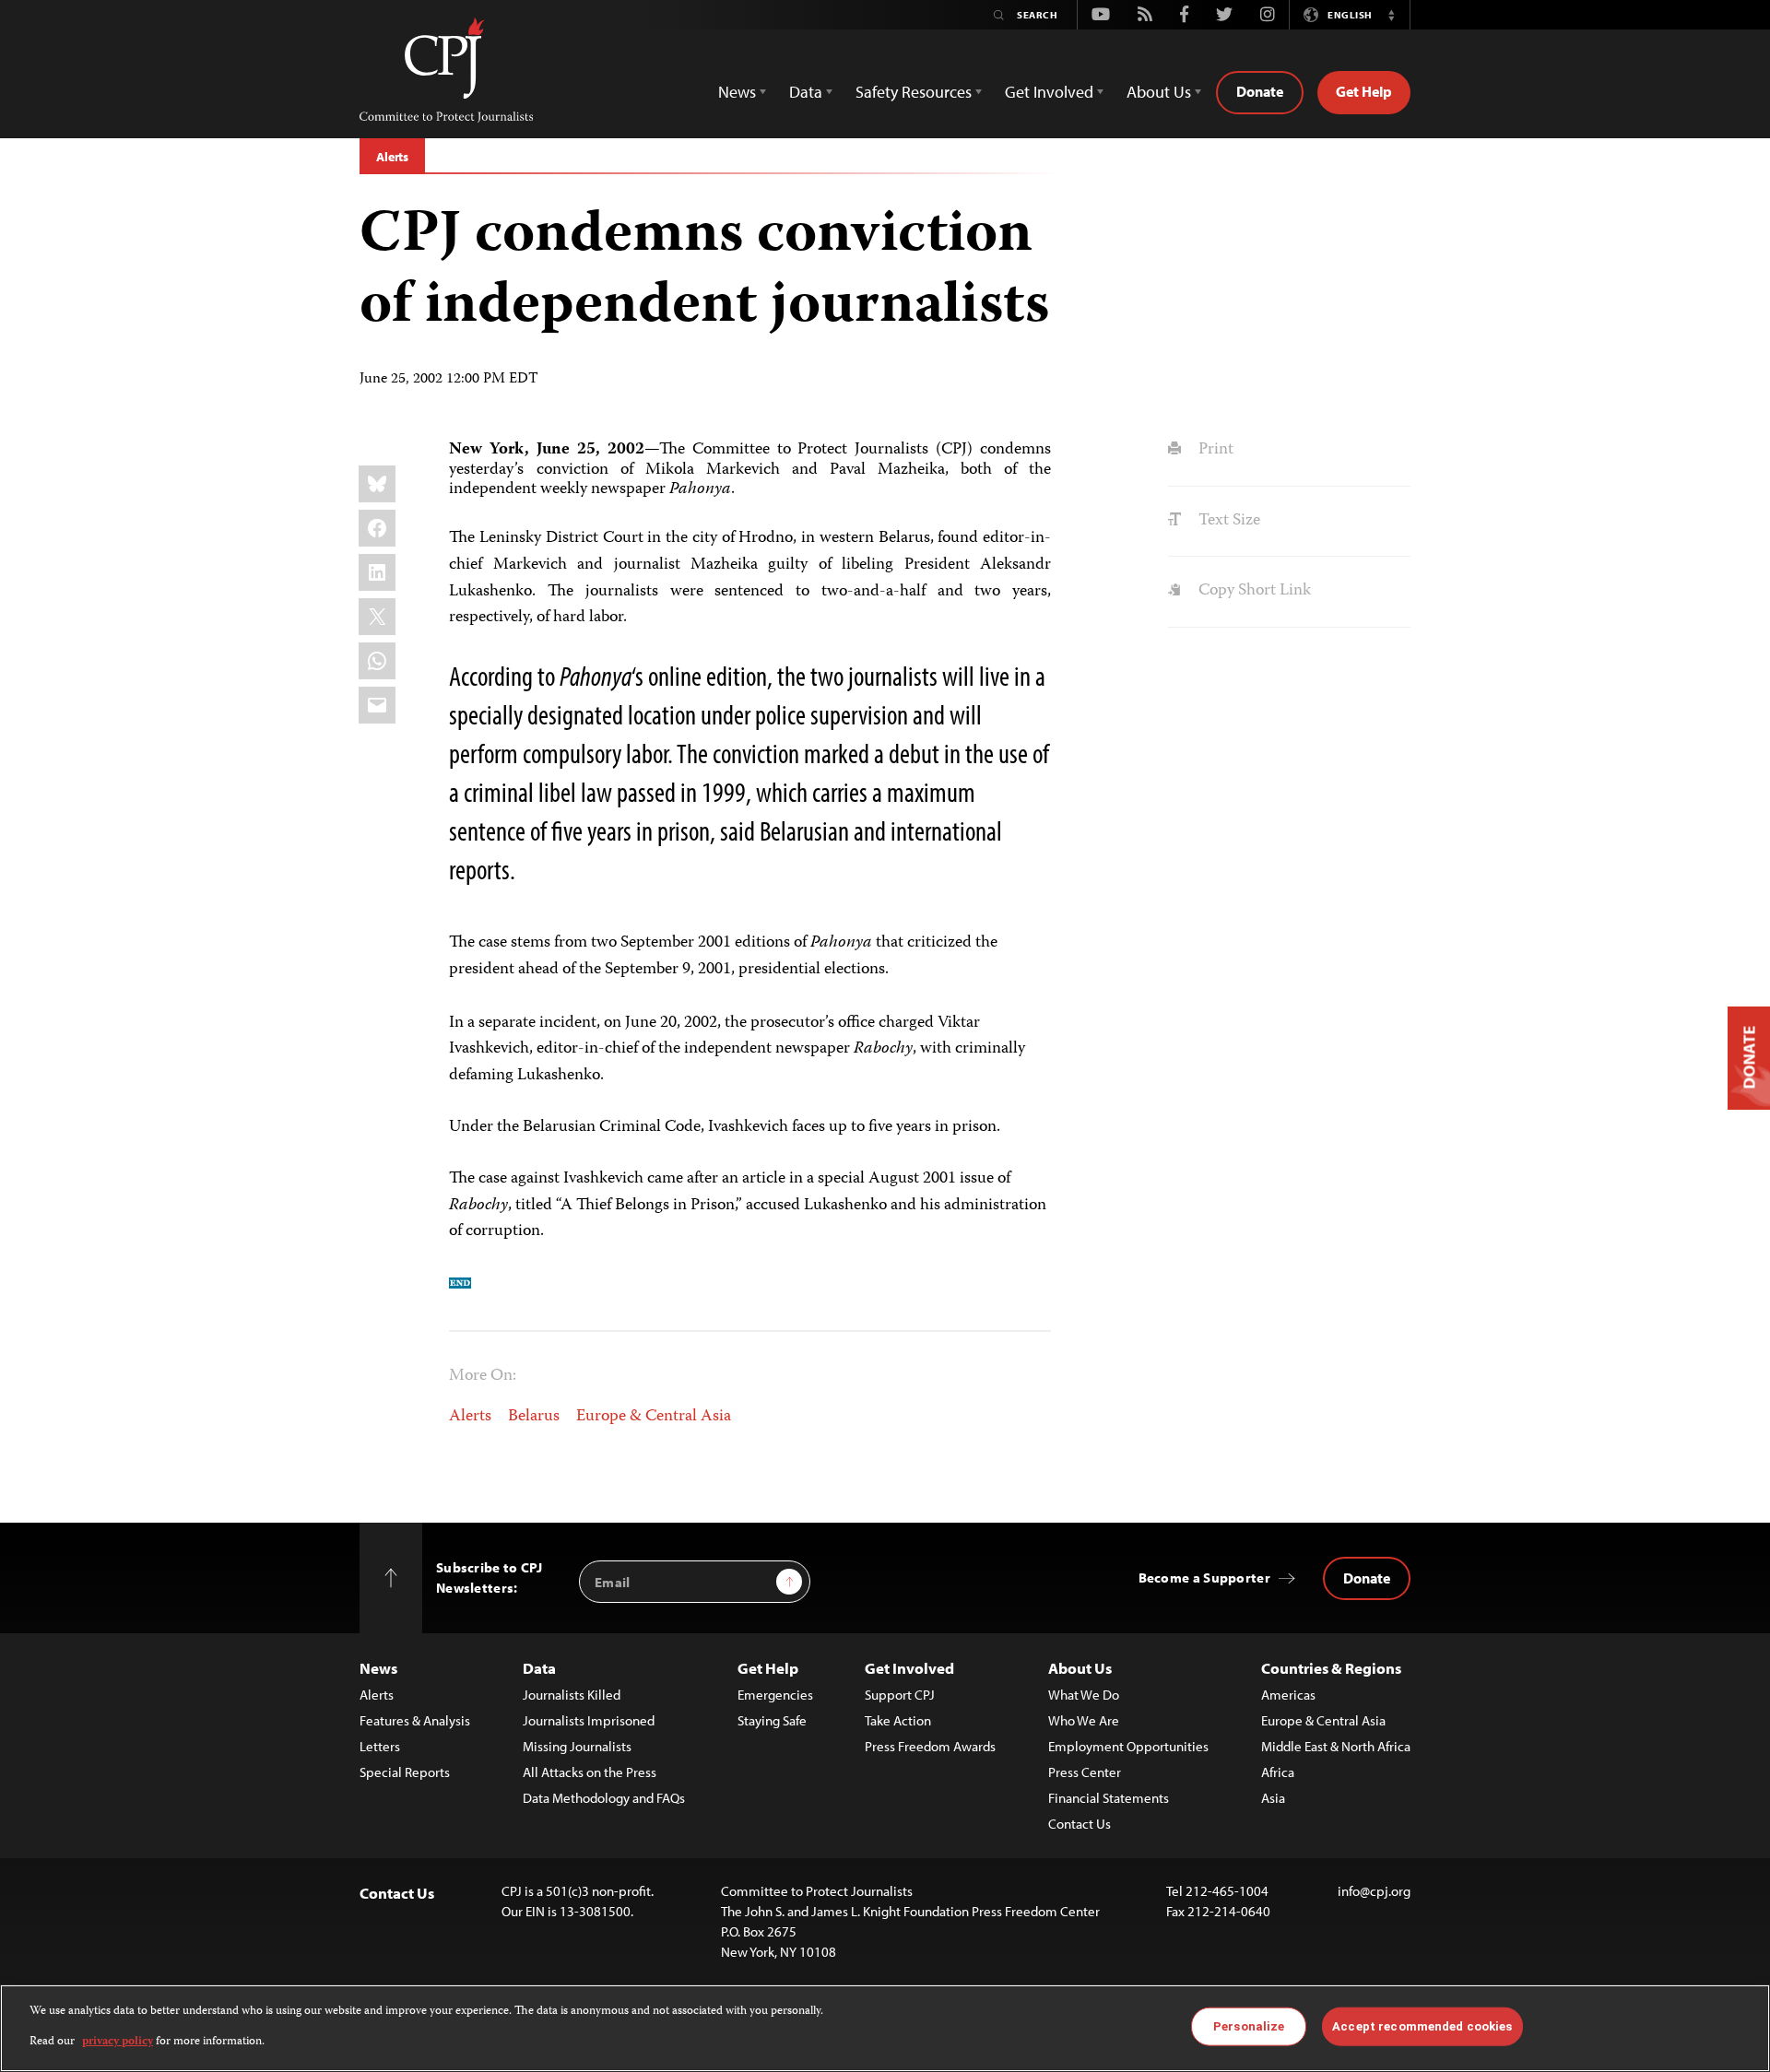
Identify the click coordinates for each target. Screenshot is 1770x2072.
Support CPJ (900, 1695)
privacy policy (118, 2041)
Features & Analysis (415, 1720)
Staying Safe (772, 1720)
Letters (380, 1746)
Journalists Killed (572, 1695)
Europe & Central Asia (654, 1417)
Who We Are (1084, 1720)
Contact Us (1080, 1824)
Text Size (1227, 521)
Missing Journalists (577, 1746)
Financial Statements (1109, 1798)
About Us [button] (1159, 92)
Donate (1260, 91)
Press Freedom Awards (930, 1746)
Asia (1273, 1798)
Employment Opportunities (1128, 1746)
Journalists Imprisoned (589, 1720)
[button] (1391, 15)
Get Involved (909, 1668)
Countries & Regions (1331, 1668)
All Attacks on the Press (590, 1772)
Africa (1278, 1772)
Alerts (392, 157)
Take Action (898, 1720)
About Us (1080, 1668)
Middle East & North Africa (1336, 1746)
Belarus (534, 1417)
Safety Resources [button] (914, 92)
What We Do (1084, 1695)
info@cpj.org (1374, 1891)
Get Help (1364, 91)
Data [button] (806, 92)
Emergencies (775, 1695)
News (378, 1668)
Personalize (1249, 2026)
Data (539, 1668)
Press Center (1085, 1772)
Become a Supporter (1204, 1578)
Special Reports (405, 1772)
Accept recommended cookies (1422, 2026)
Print (1214, 450)
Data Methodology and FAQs (604, 1798)
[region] (885, 2028)
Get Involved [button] (1049, 92)
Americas (1288, 1695)
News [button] (737, 92)
